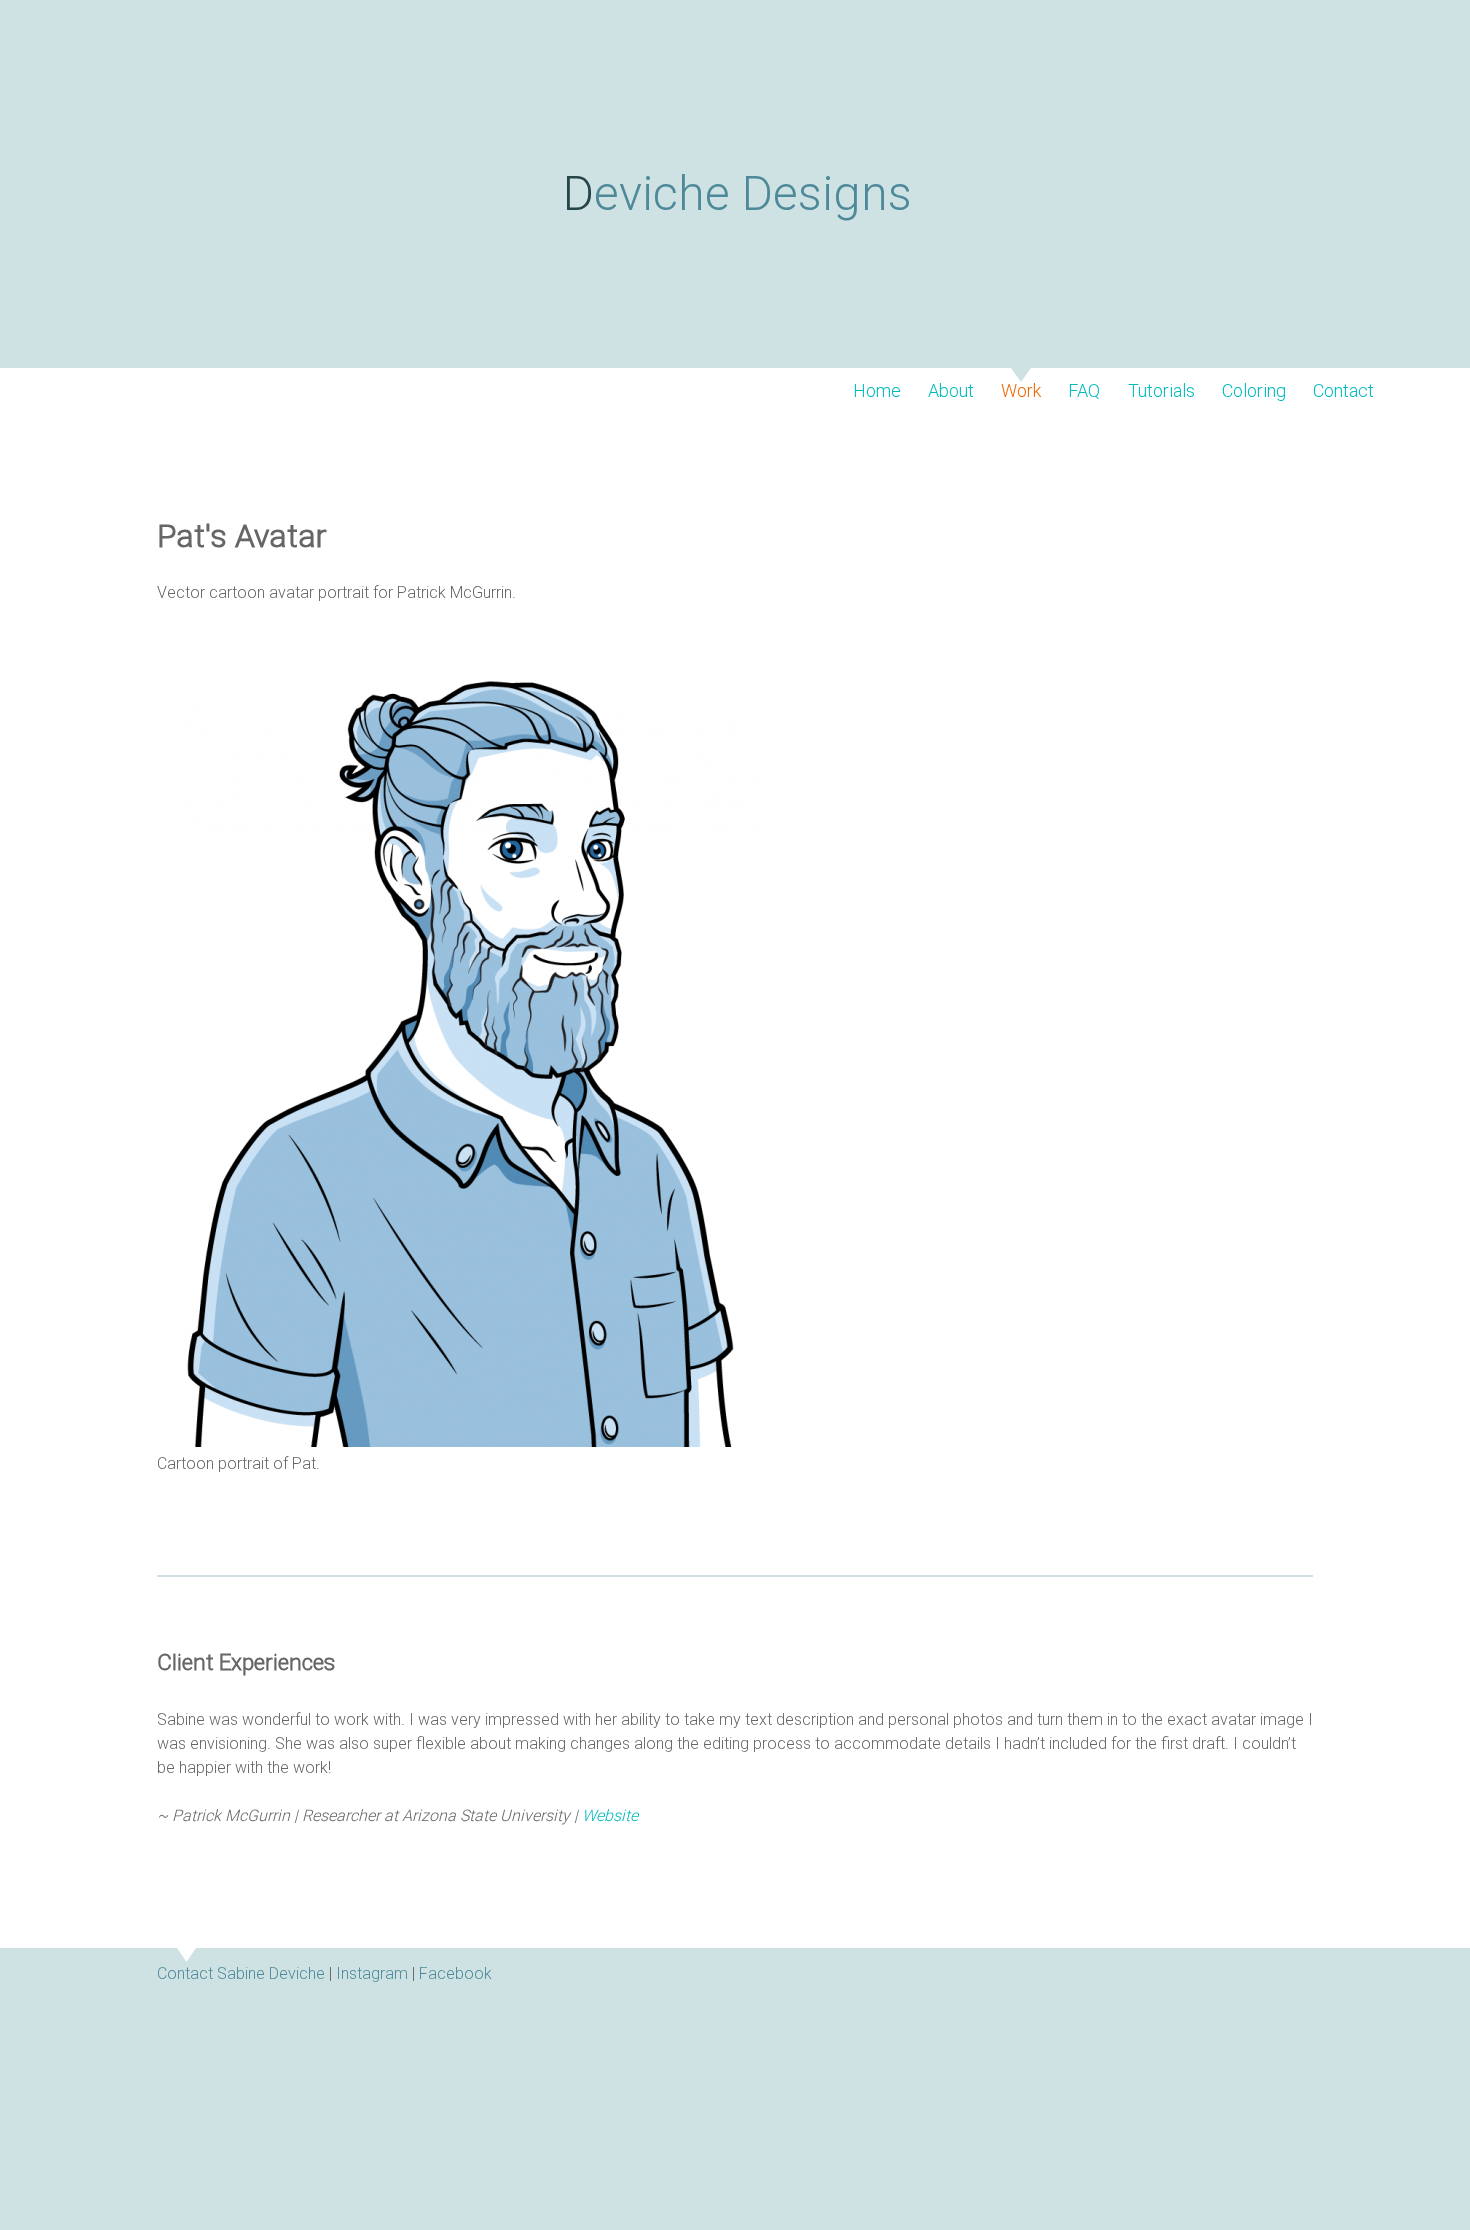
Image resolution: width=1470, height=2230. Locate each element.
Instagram (372, 1973)
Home (877, 391)
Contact (1343, 391)
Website (610, 1815)
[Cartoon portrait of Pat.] (467, 1441)
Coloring (1254, 391)
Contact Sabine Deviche (241, 1973)
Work (1021, 391)
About (951, 391)
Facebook (455, 1973)
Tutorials (1161, 391)
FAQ (1084, 391)
